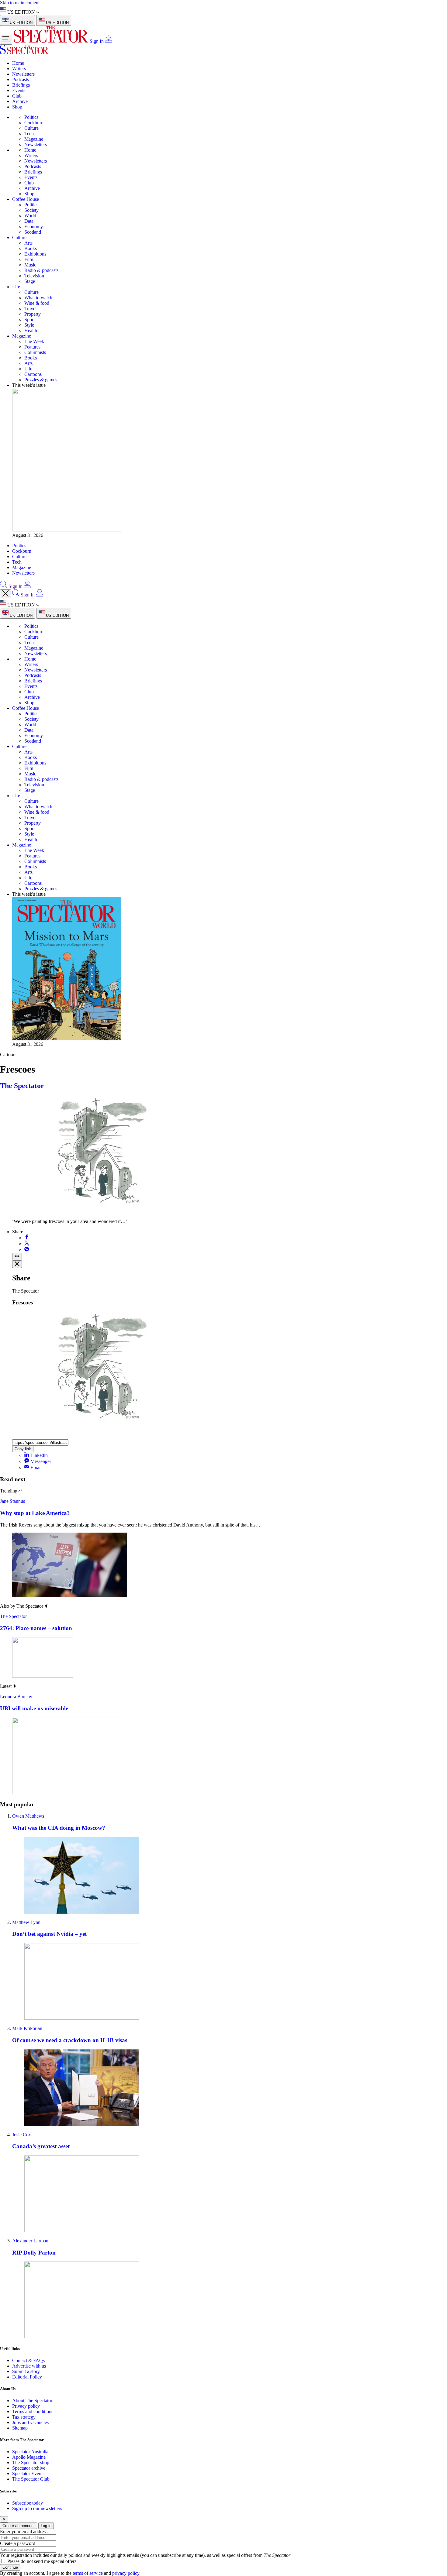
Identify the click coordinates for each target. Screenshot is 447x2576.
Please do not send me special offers (42, 2561)
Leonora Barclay (16, 1697)
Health (31, 330)
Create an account (19, 2526)
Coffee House (26, 199)
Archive (20, 101)
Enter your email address (24, 2531)
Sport (29, 319)
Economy (34, 227)
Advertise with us (29, 2366)
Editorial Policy (27, 2377)
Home (18, 63)
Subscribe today (28, 2503)
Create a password (18, 2543)
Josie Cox (22, 2135)
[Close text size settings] (17, 1264)
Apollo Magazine (29, 2457)
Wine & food (37, 303)
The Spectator (22, 1086)
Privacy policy (26, 2406)
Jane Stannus (12, 1501)
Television (34, 276)
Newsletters (23, 74)
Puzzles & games (41, 380)
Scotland (33, 232)
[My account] (109, 41)
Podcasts (21, 79)
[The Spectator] (52, 41)
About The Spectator (32, 2401)
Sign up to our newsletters (37, 2508)
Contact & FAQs (28, 2360)
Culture (31, 128)
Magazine (34, 139)
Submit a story (26, 2371)
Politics (31, 117)
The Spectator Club (31, 2479)
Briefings (21, 85)
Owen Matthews (28, 1816)
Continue (10, 2567)
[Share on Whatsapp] (27, 1250)
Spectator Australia (30, 2452)
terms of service (88, 2573)
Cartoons (33, 374)
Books (31, 248)
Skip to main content (20, 3)
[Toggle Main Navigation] (6, 40)
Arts (28, 243)
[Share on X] (27, 1244)
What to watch (38, 298)
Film (29, 259)
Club (17, 96)
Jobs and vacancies (30, 2422)
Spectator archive (29, 2468)
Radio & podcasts (41, 270)
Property (33, 314)
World (30, 216)
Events (19, 90)
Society (31, 210)
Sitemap (20, 2428)
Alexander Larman (30, 2241)
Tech (29, 134)
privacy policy (126, 2573)
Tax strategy (24, 2417)
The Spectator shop (31, 2463)
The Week (34, 341)
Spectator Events (28, 2473)
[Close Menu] (5, 594)
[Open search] (4, 586)
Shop (17, 107)
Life (16, 287)
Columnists (35, 352)
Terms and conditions (33, 2411)
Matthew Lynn (26, 1922)
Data (29, 221)
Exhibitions (35, 254)
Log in (46, 2526)
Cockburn (34, 123)
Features (32, 347)
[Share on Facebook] (27, 1238)
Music (30, 265)
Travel (30, 309)
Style (29, 325)
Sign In (97, 41)
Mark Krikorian (27, 2028)
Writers (19, 69)
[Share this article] (17, 1257)
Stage (30, 281)
